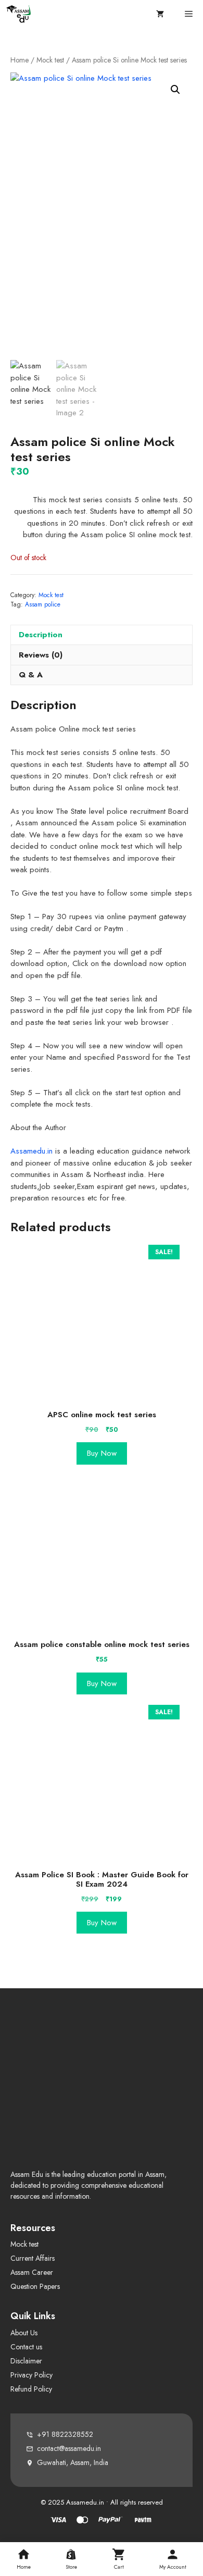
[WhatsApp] (173, 2559)
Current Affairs (33, 2258)
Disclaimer (26, 2361)
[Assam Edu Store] (20, 14)
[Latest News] (71, 2559)
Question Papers (35, 2286)
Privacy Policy (31, 2375)
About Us (24, 2333)
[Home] (24, 2559)
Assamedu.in (31, 1151)
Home (20, 60)
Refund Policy (31, 2389)
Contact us (26, 2347)
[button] (175, 90)
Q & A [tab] (31, 675)
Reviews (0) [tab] (41, 655)
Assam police (43, 604)
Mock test (50, 60)
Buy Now (102, 1453)
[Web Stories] (119, 2559)
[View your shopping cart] (160, 14)
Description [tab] (41, 635)
